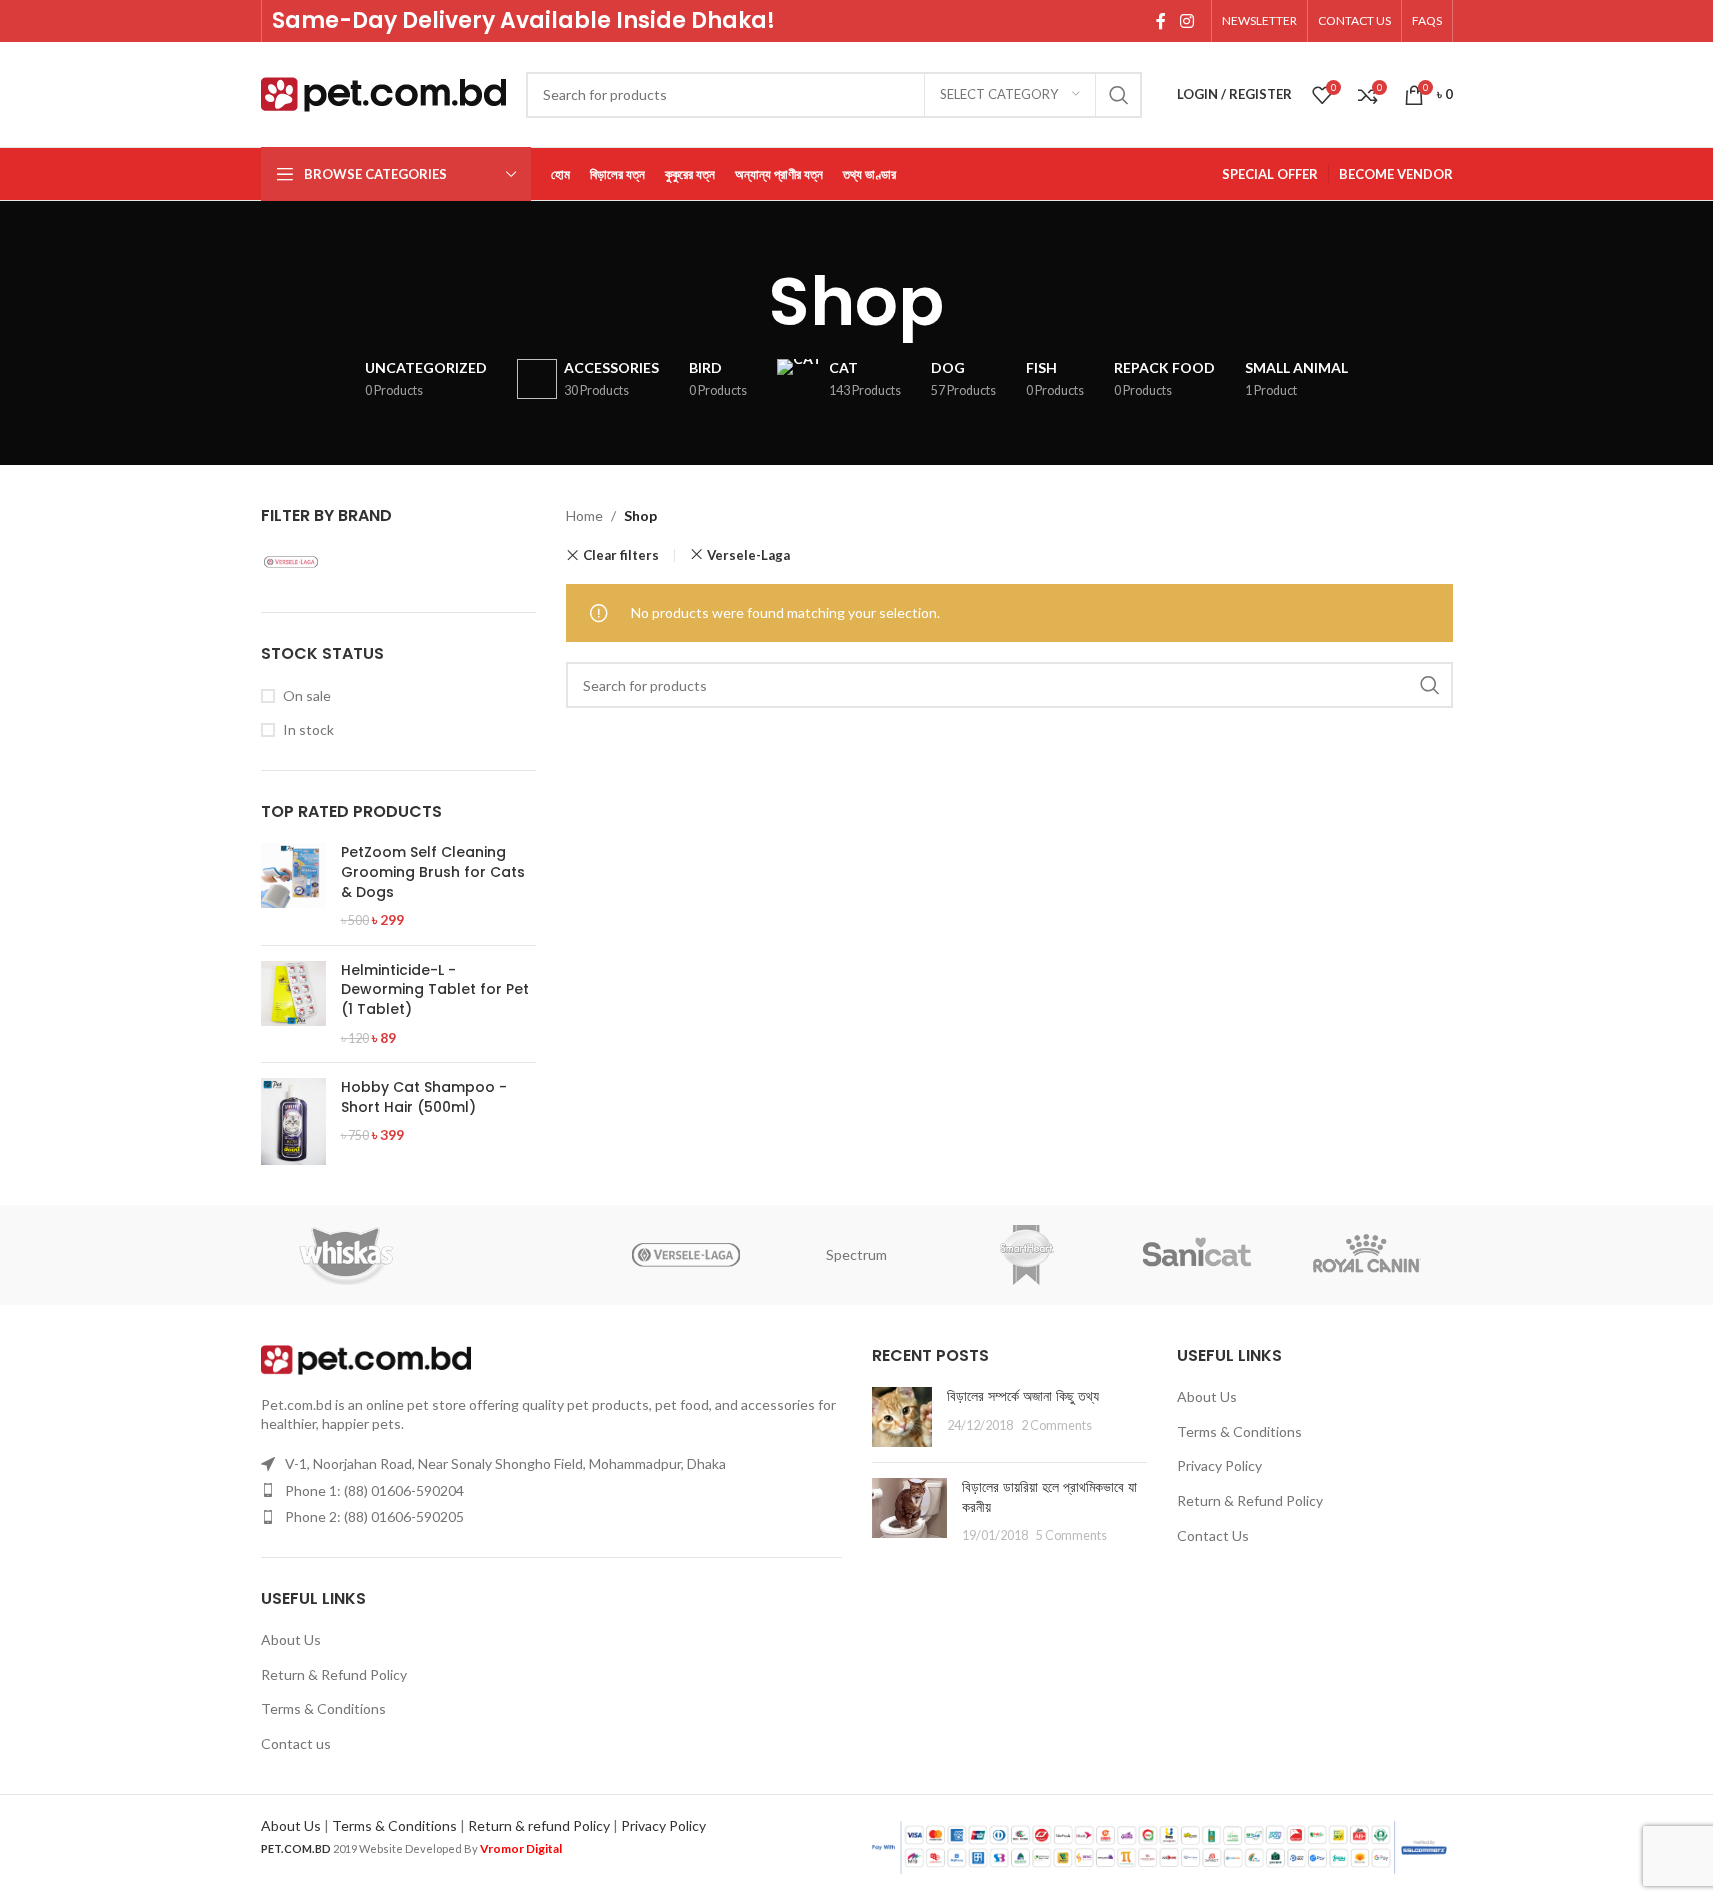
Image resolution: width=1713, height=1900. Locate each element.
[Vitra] (516, 1255)
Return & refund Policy (539, 1825)
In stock (308, 729)
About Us (291, 1639)
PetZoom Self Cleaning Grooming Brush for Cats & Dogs (433, 872)
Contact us (296, 1743)
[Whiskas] (346, 1255)
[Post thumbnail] (902, 1417)
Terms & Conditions (323, 1708)
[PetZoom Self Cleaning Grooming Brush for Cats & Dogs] (293, 886)
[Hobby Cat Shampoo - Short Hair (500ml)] (293, 1121)
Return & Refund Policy (334, 1674)
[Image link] (366, 1357)
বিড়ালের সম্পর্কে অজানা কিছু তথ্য (1023, 1396)
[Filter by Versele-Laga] (326, 562)
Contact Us (1213, 1535)
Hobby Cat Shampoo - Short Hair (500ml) (424, 1097)
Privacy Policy (1219, 1465)
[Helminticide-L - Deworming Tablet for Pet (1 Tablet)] (293, 1004)
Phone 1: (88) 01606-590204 (374, 1490)
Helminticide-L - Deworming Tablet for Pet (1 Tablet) (435, 990)
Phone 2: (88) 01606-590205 (374, 1516)
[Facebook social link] (1161, 21)
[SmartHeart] (1027, 1255)
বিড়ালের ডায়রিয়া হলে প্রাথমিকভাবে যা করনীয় (1049, 1497)
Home (584, 515)
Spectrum (856, 1254)
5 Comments (1071, 1535)
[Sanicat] (1197, 1255)
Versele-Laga (748, 555)
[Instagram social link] (1186, 21)
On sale (307, 695)
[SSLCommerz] (1160, 1845)
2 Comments (1056, 1425)
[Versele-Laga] (686, 1255)
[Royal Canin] (1367, 1255)
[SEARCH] (1119, 95)
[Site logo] (383, 92)
